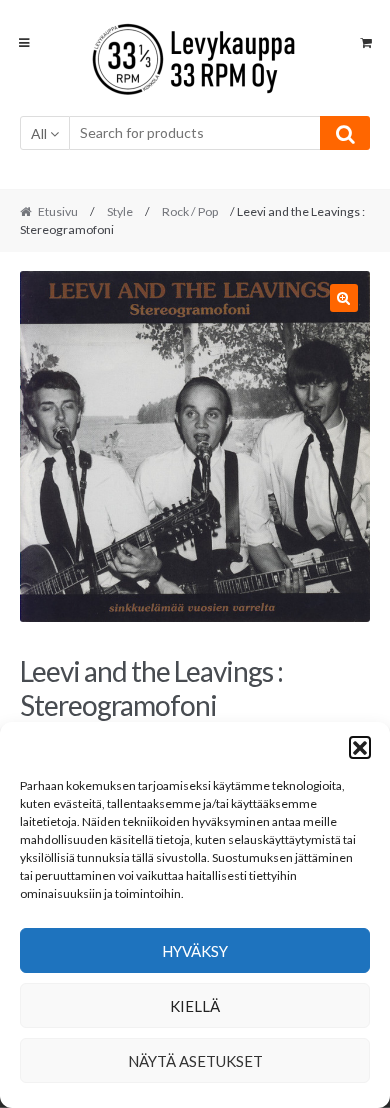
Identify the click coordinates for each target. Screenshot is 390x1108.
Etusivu (58, 211)
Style (120, 211)
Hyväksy (195, 951)
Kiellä (195, 1006)
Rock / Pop (190, 211)
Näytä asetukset (195, 1061)
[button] (360, 747)
